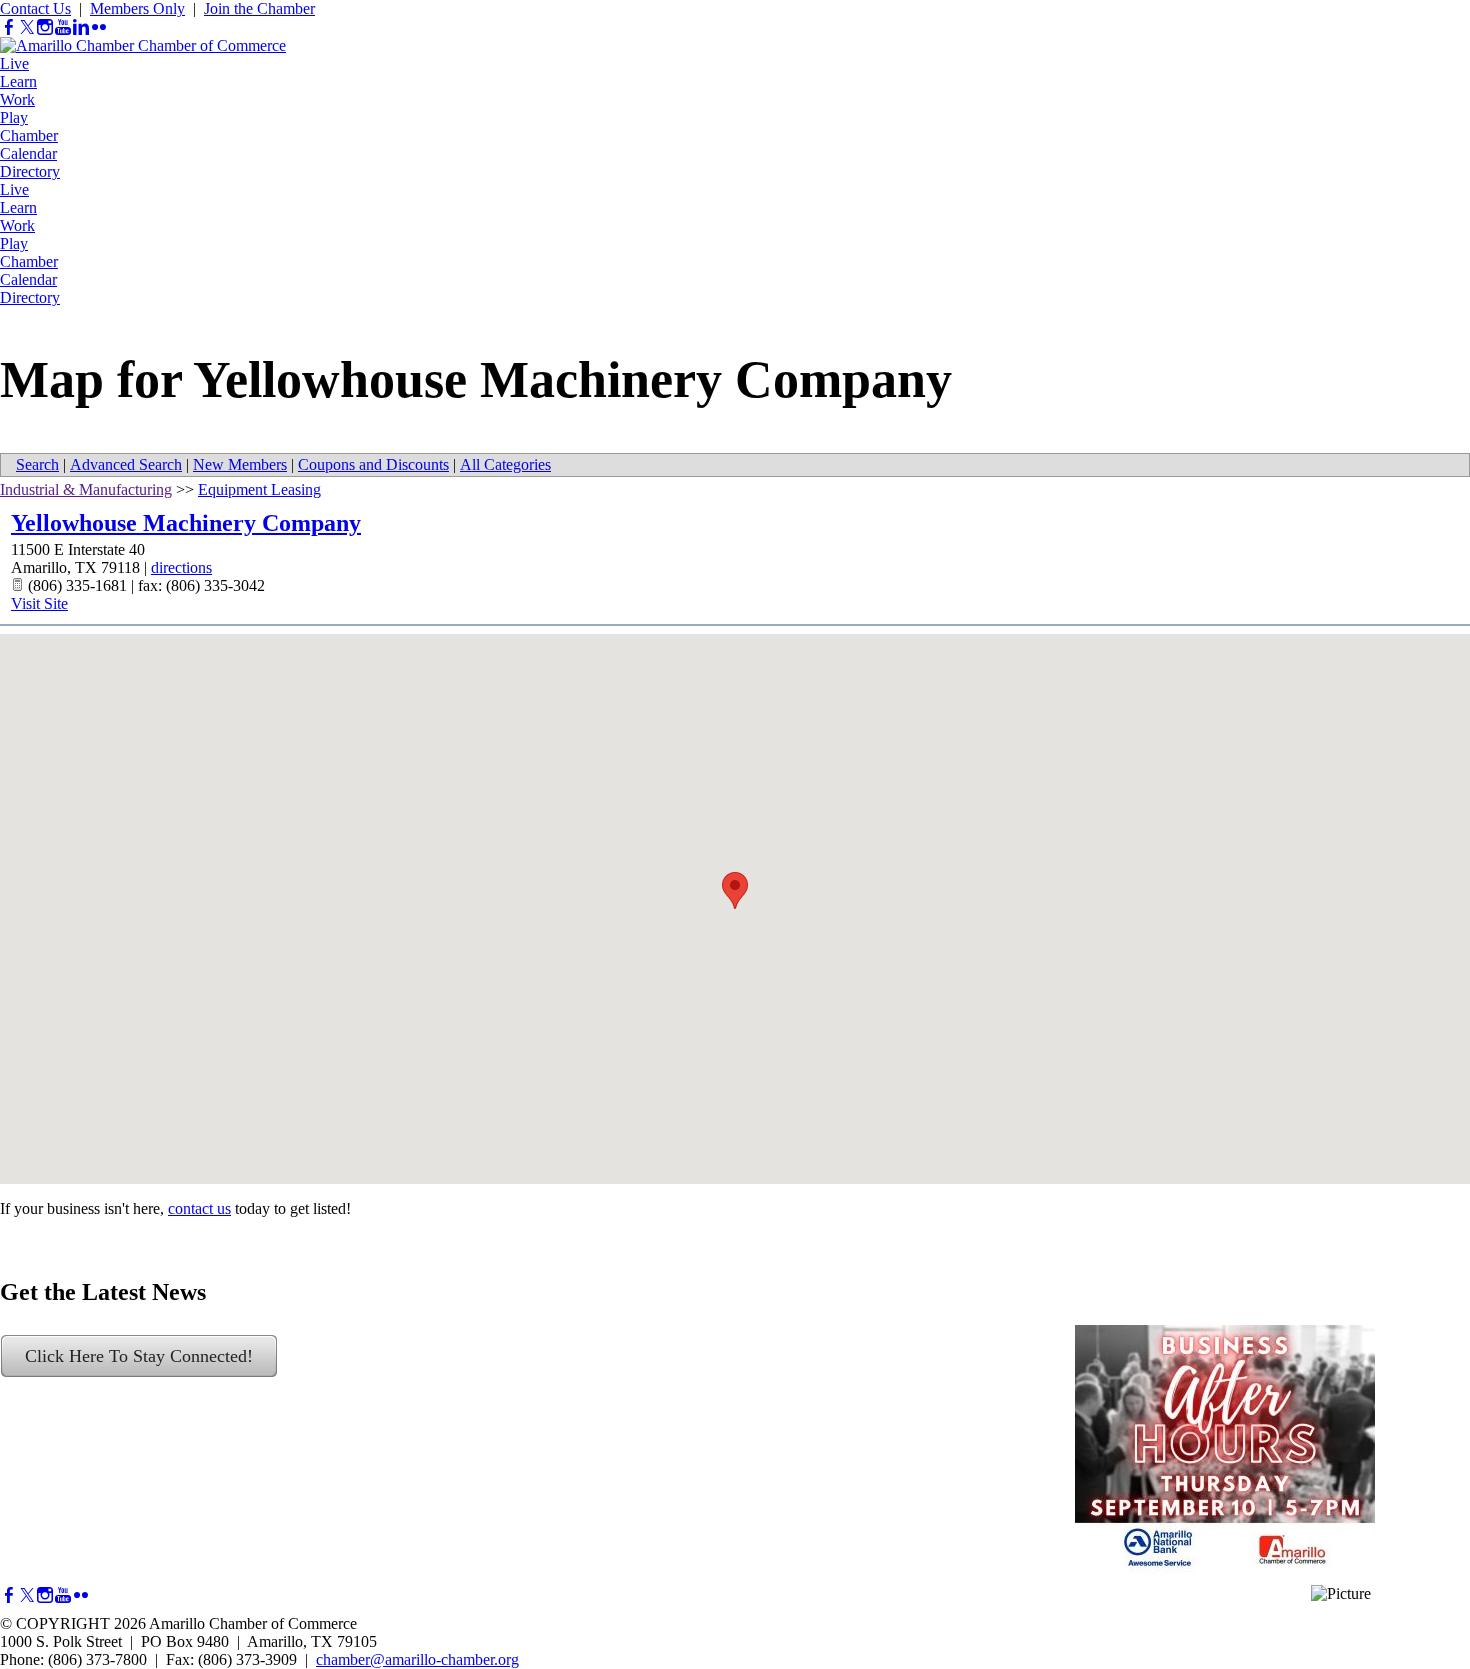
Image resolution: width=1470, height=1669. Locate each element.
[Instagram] (45, 27)
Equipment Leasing (259, 489)
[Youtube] (63, 27)
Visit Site (39, 603)
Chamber (29, 135)
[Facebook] (9, 27)
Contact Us (35, 8)
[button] (735, 890)
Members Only (137, 8)
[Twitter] (27, 27)
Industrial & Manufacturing (86, 489)
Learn (18, 81)
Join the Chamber (259, 8)
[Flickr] (99, 27)
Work (17, 99)
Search (37, 464)
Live (14, 63)
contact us (199, 1208)
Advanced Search (126, 464)
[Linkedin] (81, 27)
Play (14, 117)
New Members (240, 464)
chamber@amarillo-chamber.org (417, 1659)
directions (181, 567)
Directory (30, 171)
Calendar (28, 153)
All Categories (505, 464)
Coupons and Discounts (373, 464)
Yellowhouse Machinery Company (186, 523)
